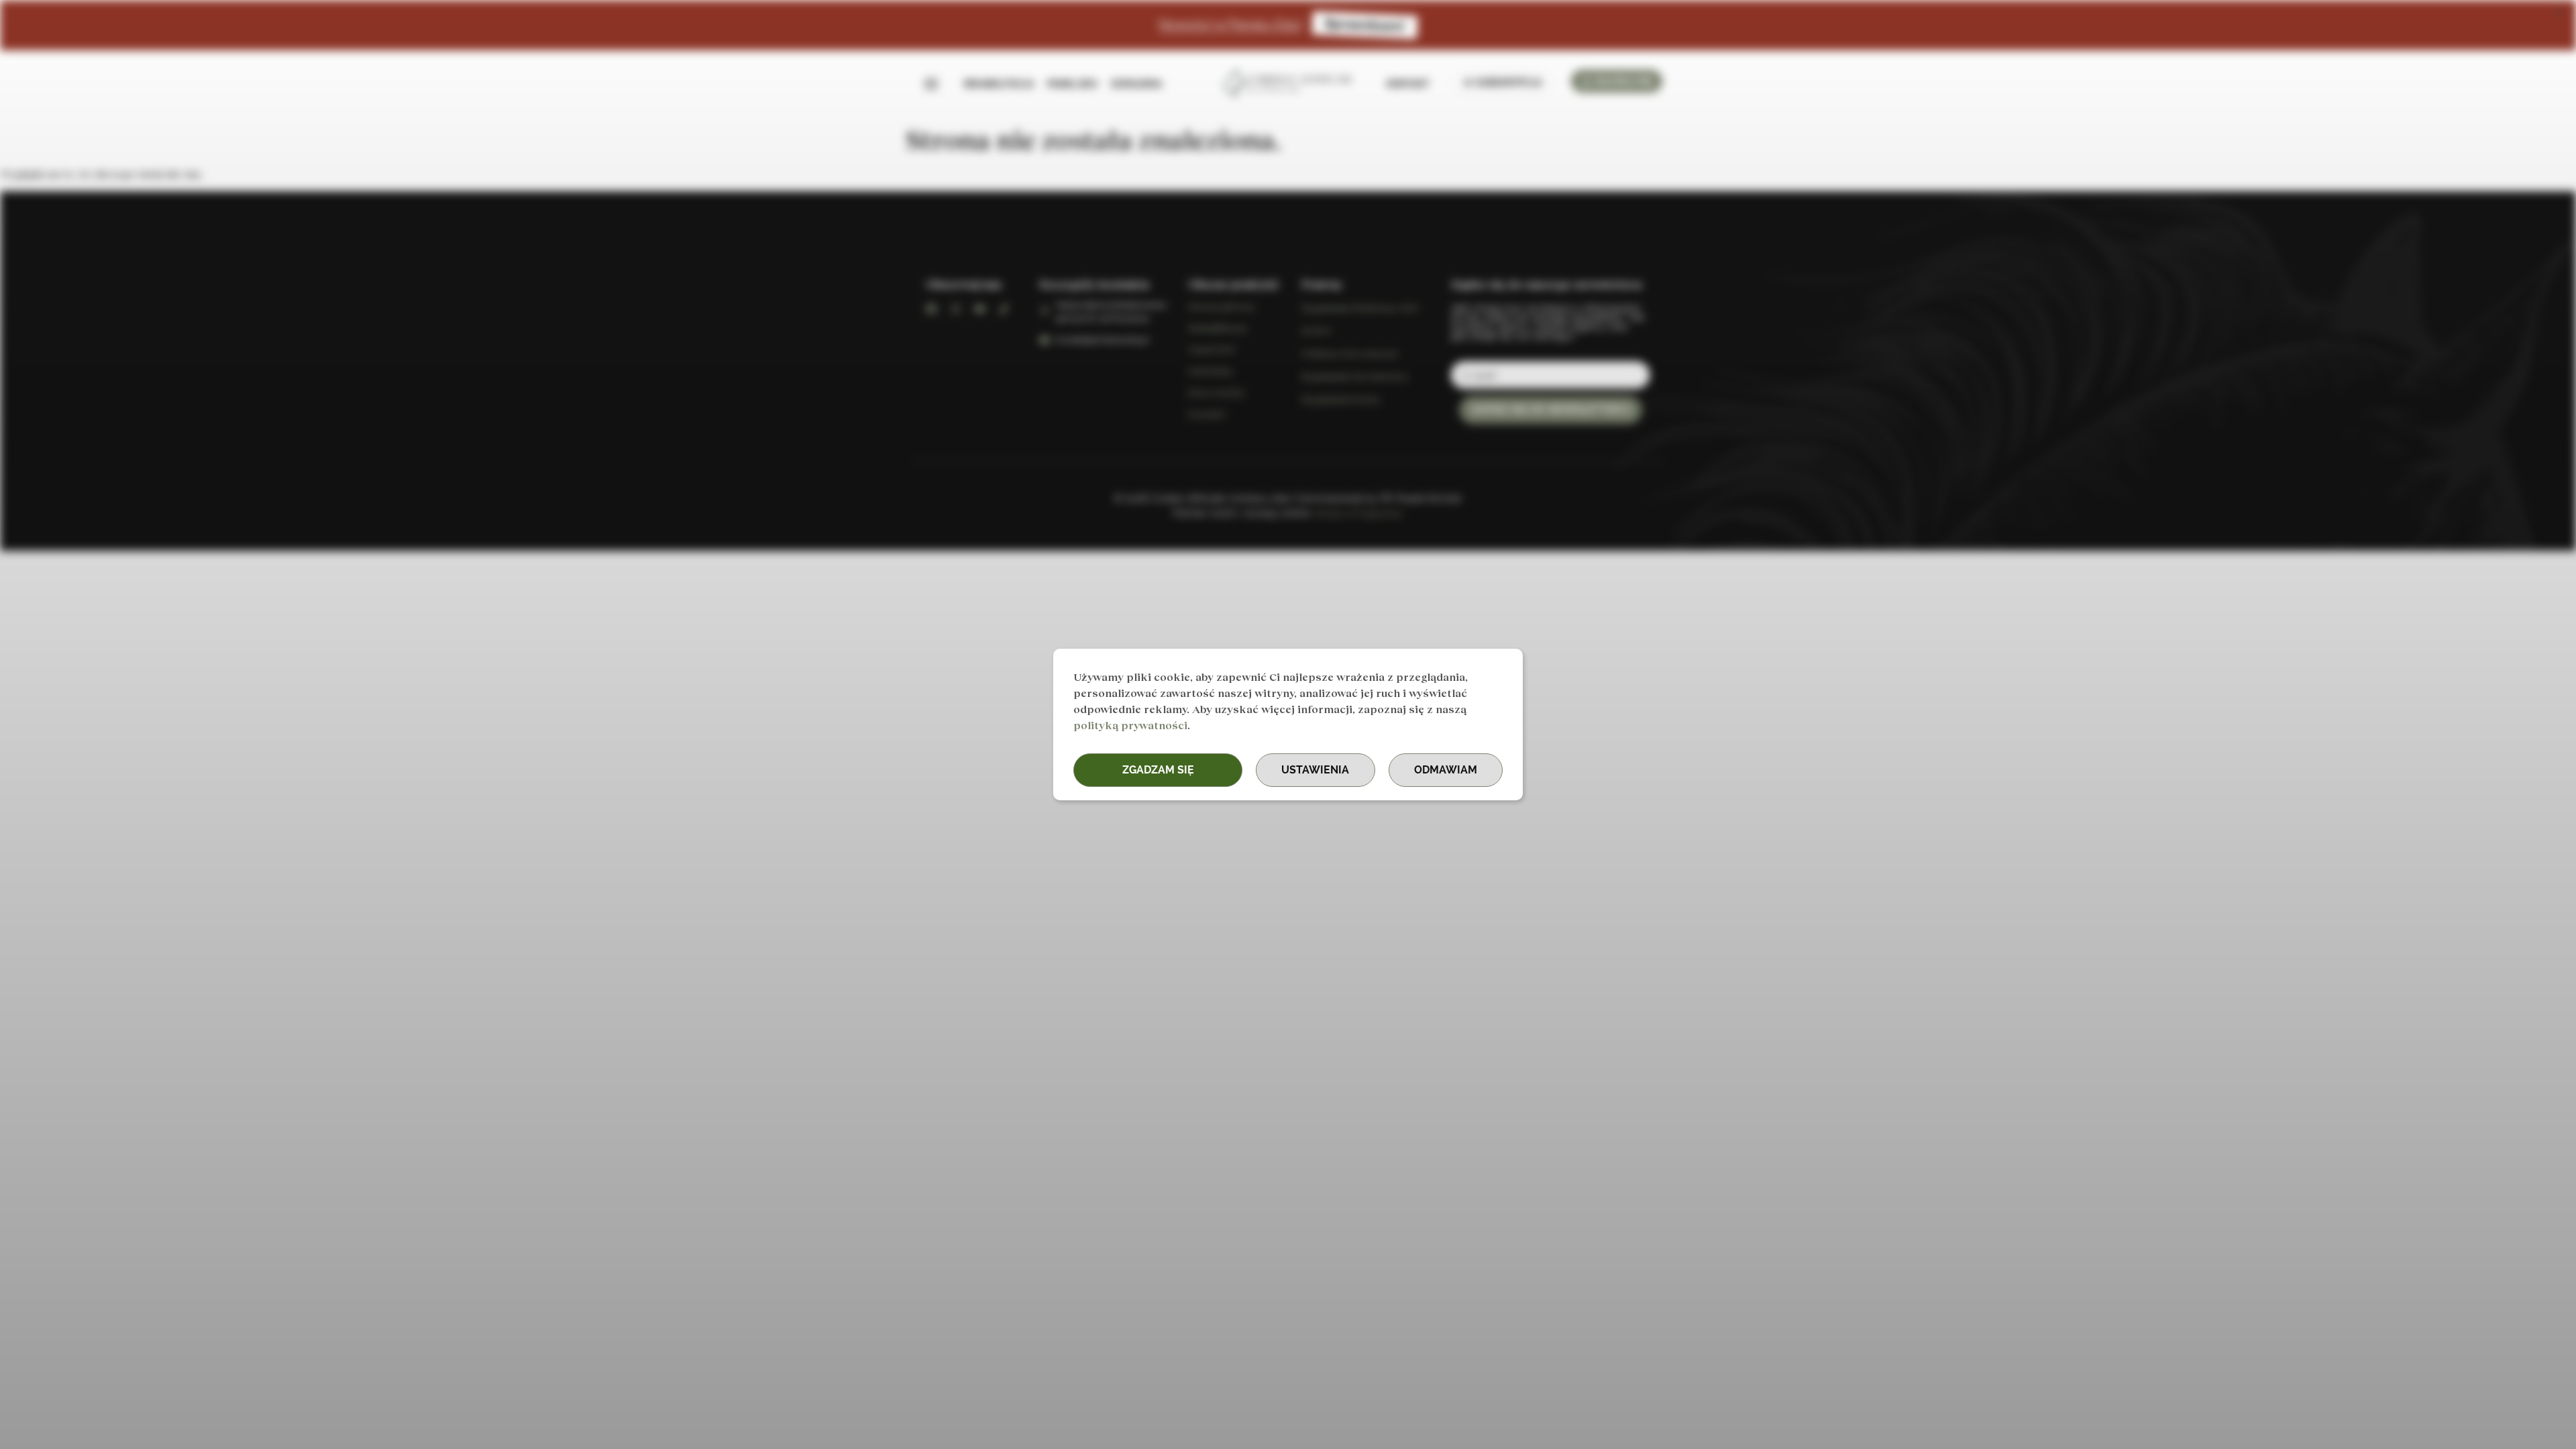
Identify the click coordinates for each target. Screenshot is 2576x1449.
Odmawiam (1446, 770)
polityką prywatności (1130, 725)
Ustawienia (1315, 770)
